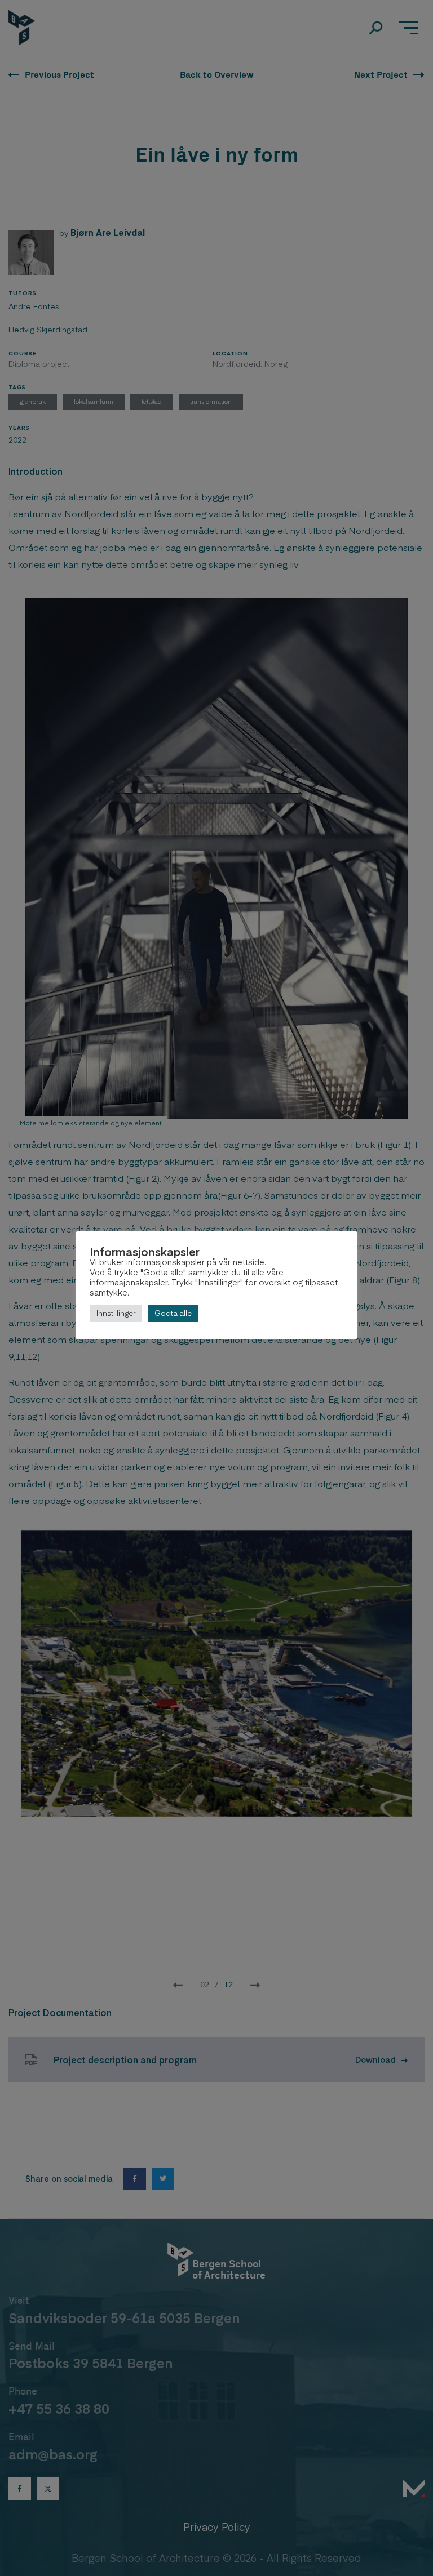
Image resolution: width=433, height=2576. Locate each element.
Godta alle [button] (173, 1313)
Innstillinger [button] (116, 1313)
